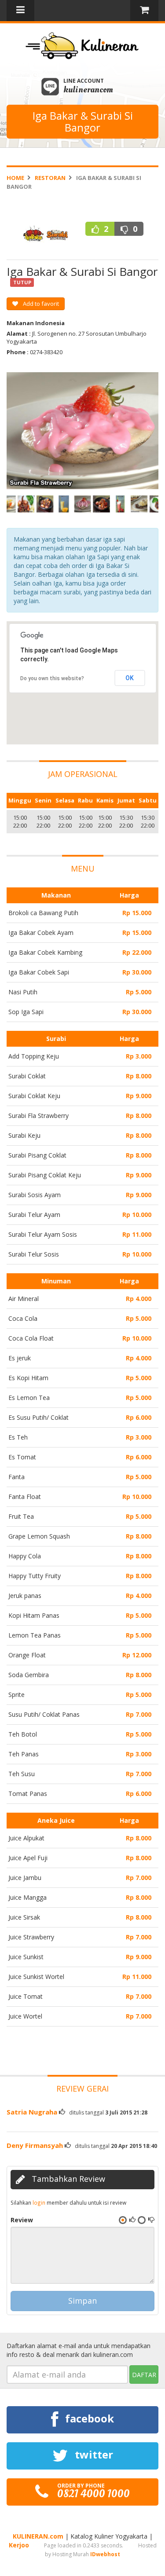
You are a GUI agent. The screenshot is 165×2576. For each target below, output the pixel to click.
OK (130, 678)
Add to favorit (40, 304)
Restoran (50, 178)
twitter (93, 2454)
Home (15, 178)
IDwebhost (105, 2554)
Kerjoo (19, 2545)
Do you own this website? (52, 678)
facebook (88, 2418)
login (39, 2202)
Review (22, 2220)
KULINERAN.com (38, 2536)
